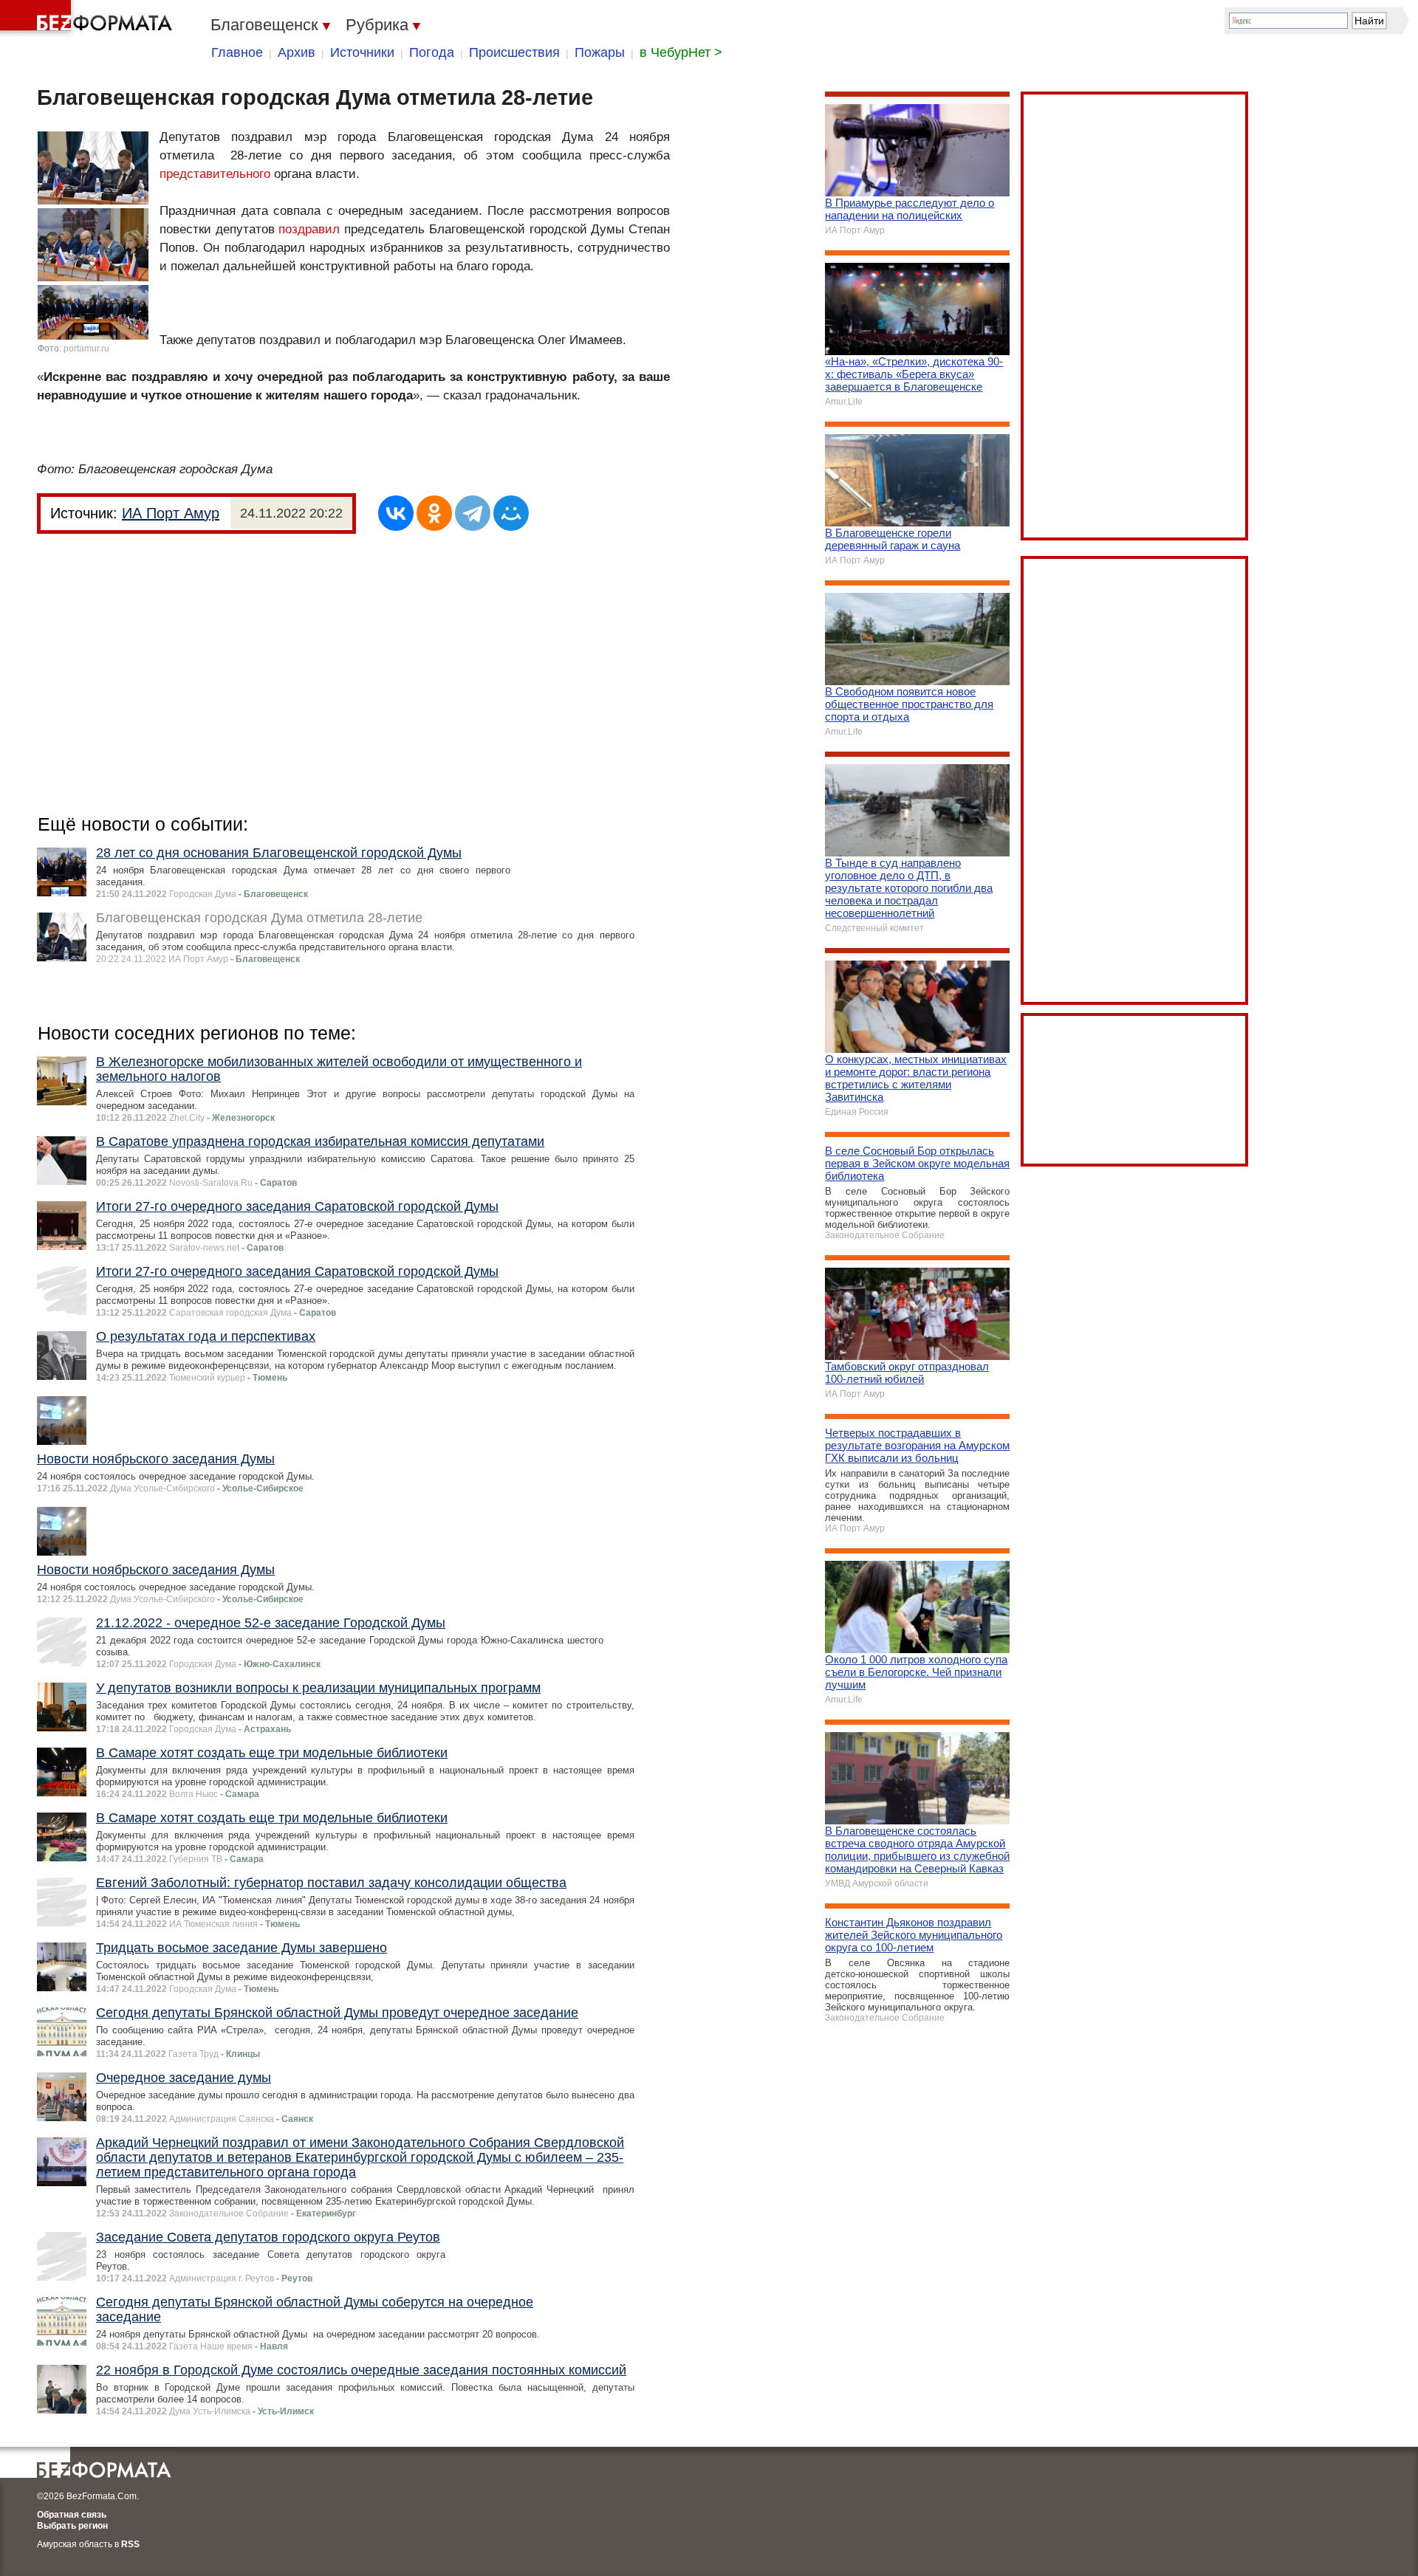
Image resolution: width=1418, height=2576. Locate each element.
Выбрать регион (72, 2526)
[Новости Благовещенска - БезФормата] (89, 18)
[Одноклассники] (434, 513)
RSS (130, 2544)
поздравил (309, 229)
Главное (237, 52)
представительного (215, 174)
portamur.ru (86, 348)
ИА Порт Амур (171, 513)
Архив (297, 52)
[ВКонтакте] (396, 513)
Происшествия (514, 52)
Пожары (600, 52)
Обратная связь (72, 2515)
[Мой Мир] (511, 513)
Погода (432, 52)
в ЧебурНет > (681, 52)
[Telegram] (473, 513)
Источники (362, 52)
